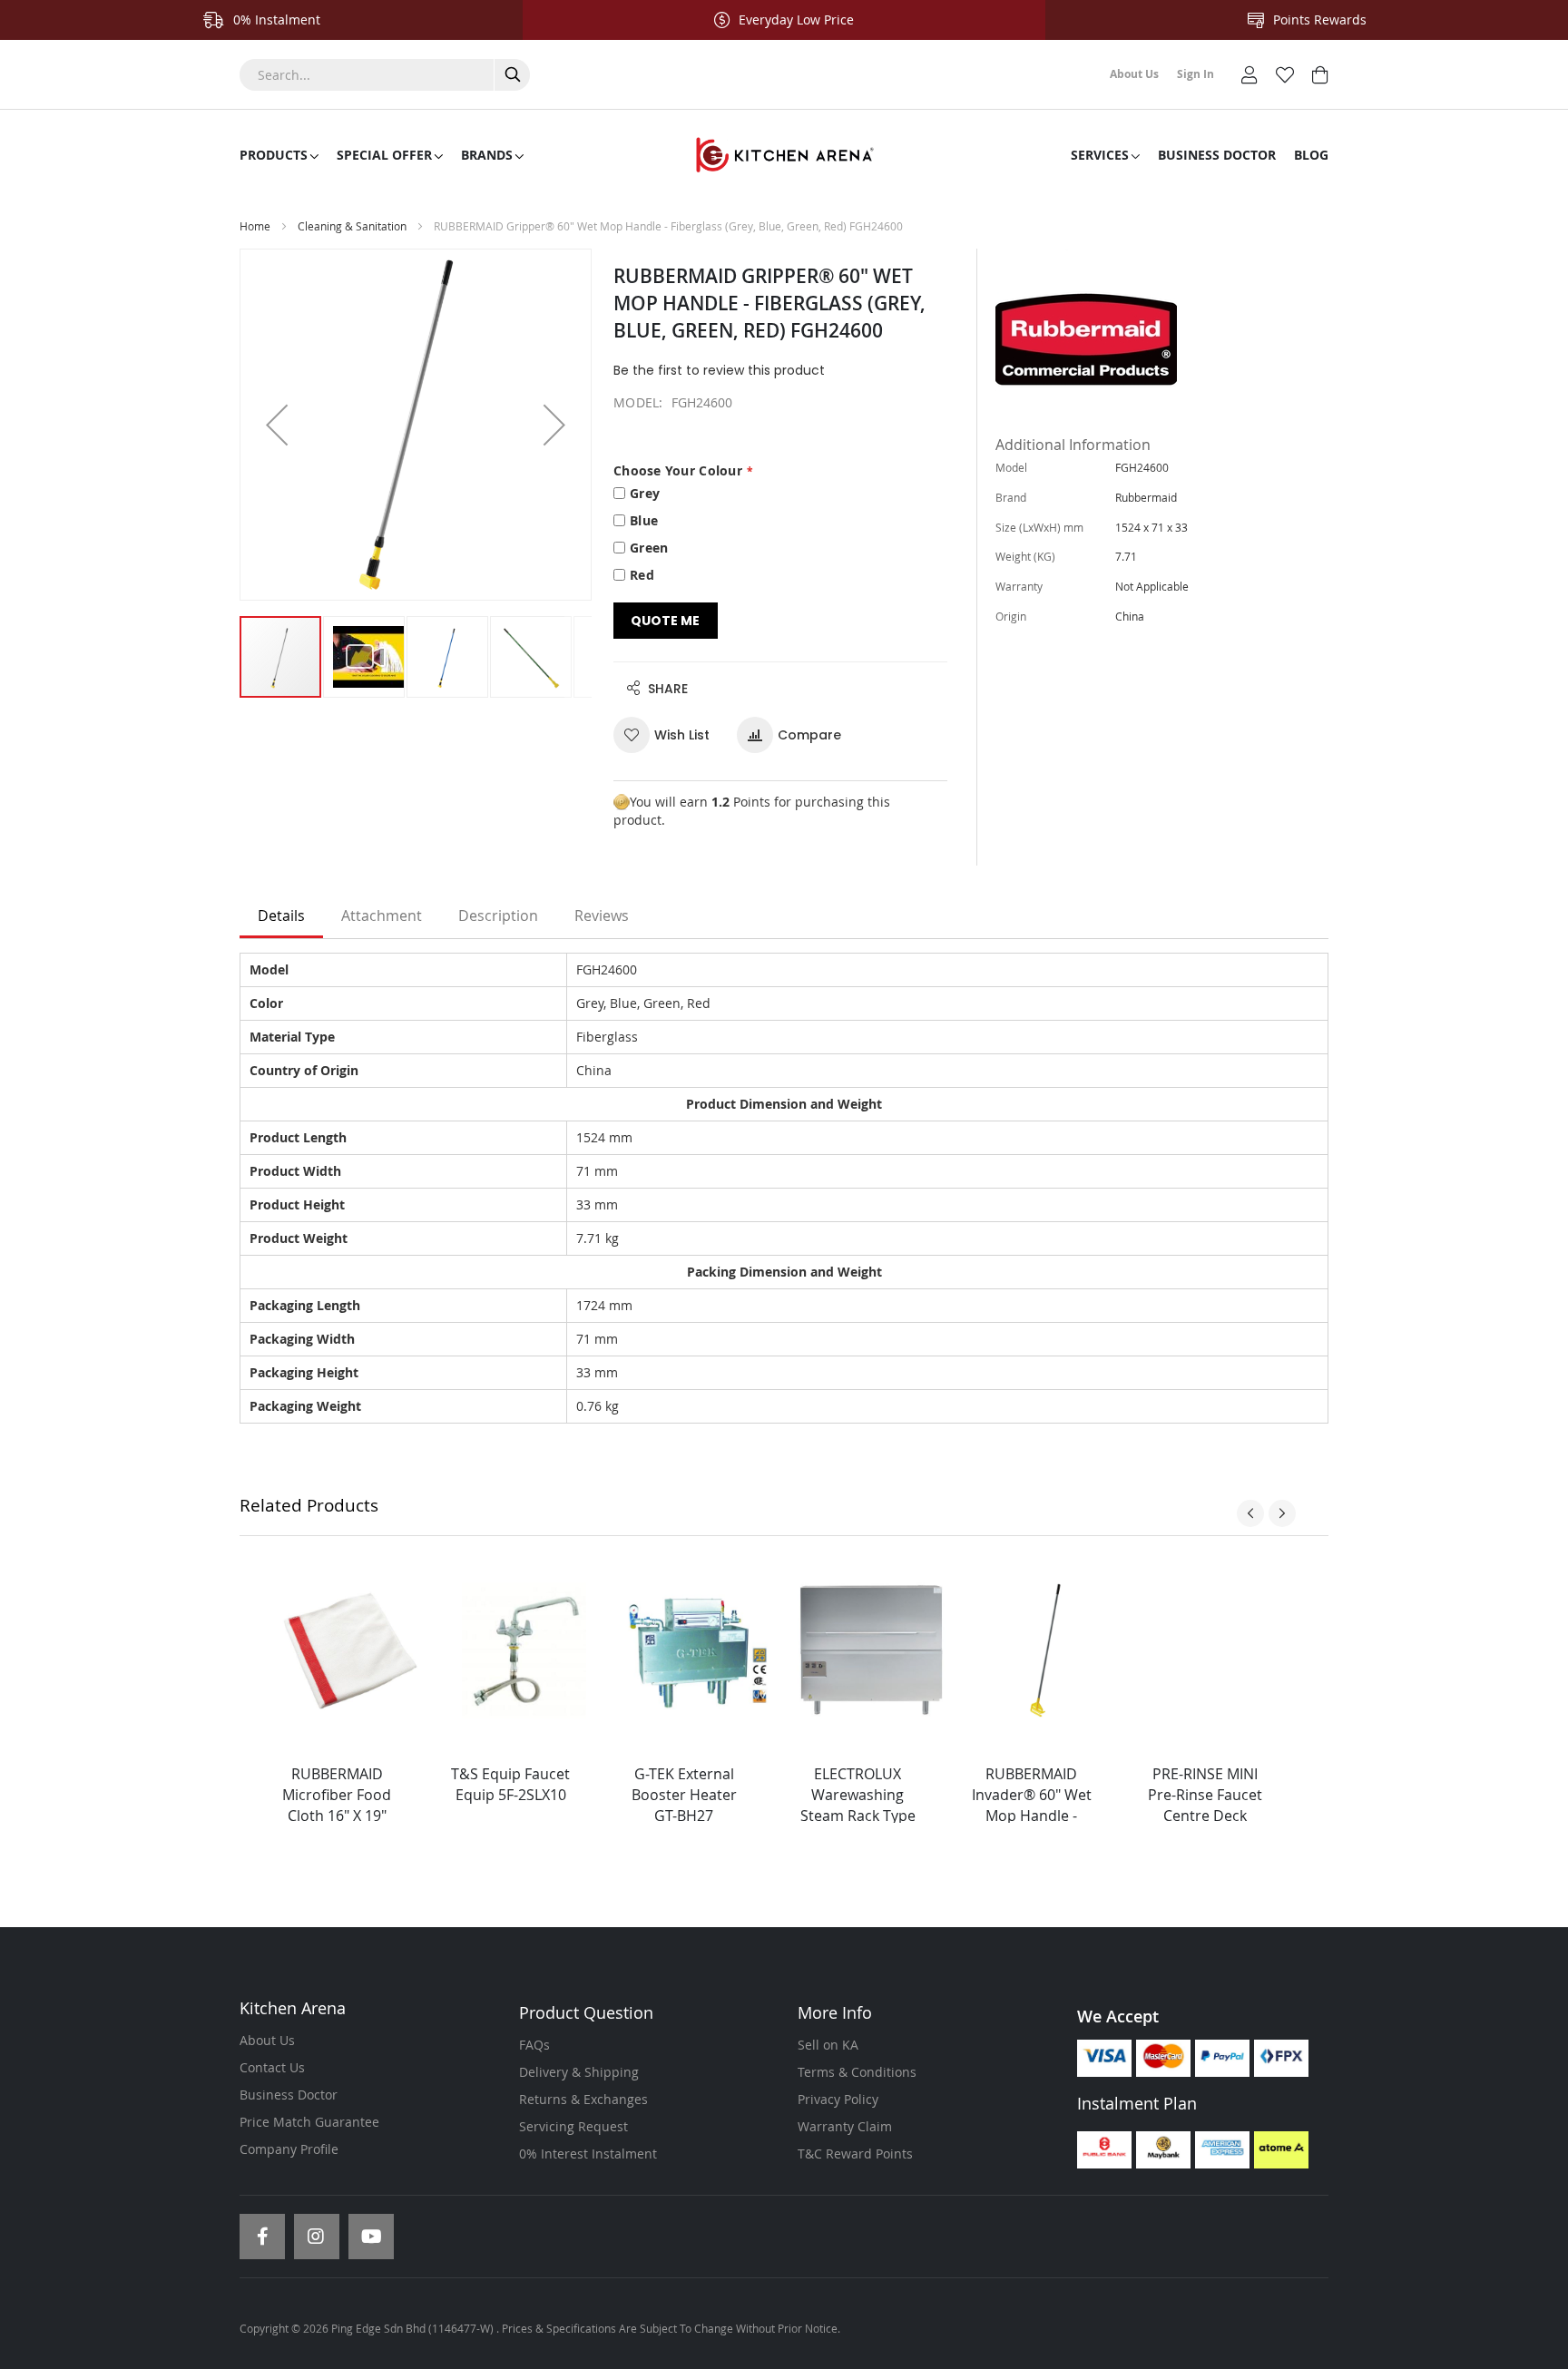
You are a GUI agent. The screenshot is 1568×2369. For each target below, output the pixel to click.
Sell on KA (828, 2045)
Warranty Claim (845, 2126)
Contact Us (272, 2067)
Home (255, 226)
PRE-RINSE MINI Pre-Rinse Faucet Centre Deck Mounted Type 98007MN (1205, 1815)
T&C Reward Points (855, 2154)
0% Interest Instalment (588, 2154)
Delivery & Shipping (579, 2072)
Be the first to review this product (719, 370)
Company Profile (289, 2149)
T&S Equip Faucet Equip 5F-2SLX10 (510, 1784)
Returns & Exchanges (583, 2099)
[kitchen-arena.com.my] (784, 155)
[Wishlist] (1285, 73)
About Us (267, 2040)
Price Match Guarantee (309, 2122)
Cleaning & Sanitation (352, 226)
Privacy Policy (838, 2099)
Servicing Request (573, 2126)
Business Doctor (289, 2095)
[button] (277, 425)
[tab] (281, 916)
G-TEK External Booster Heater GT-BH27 (684, 1795)
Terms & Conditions (857, 2072)
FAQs (534, 2045)
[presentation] (1250, 1513)
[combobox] (385, 75)
